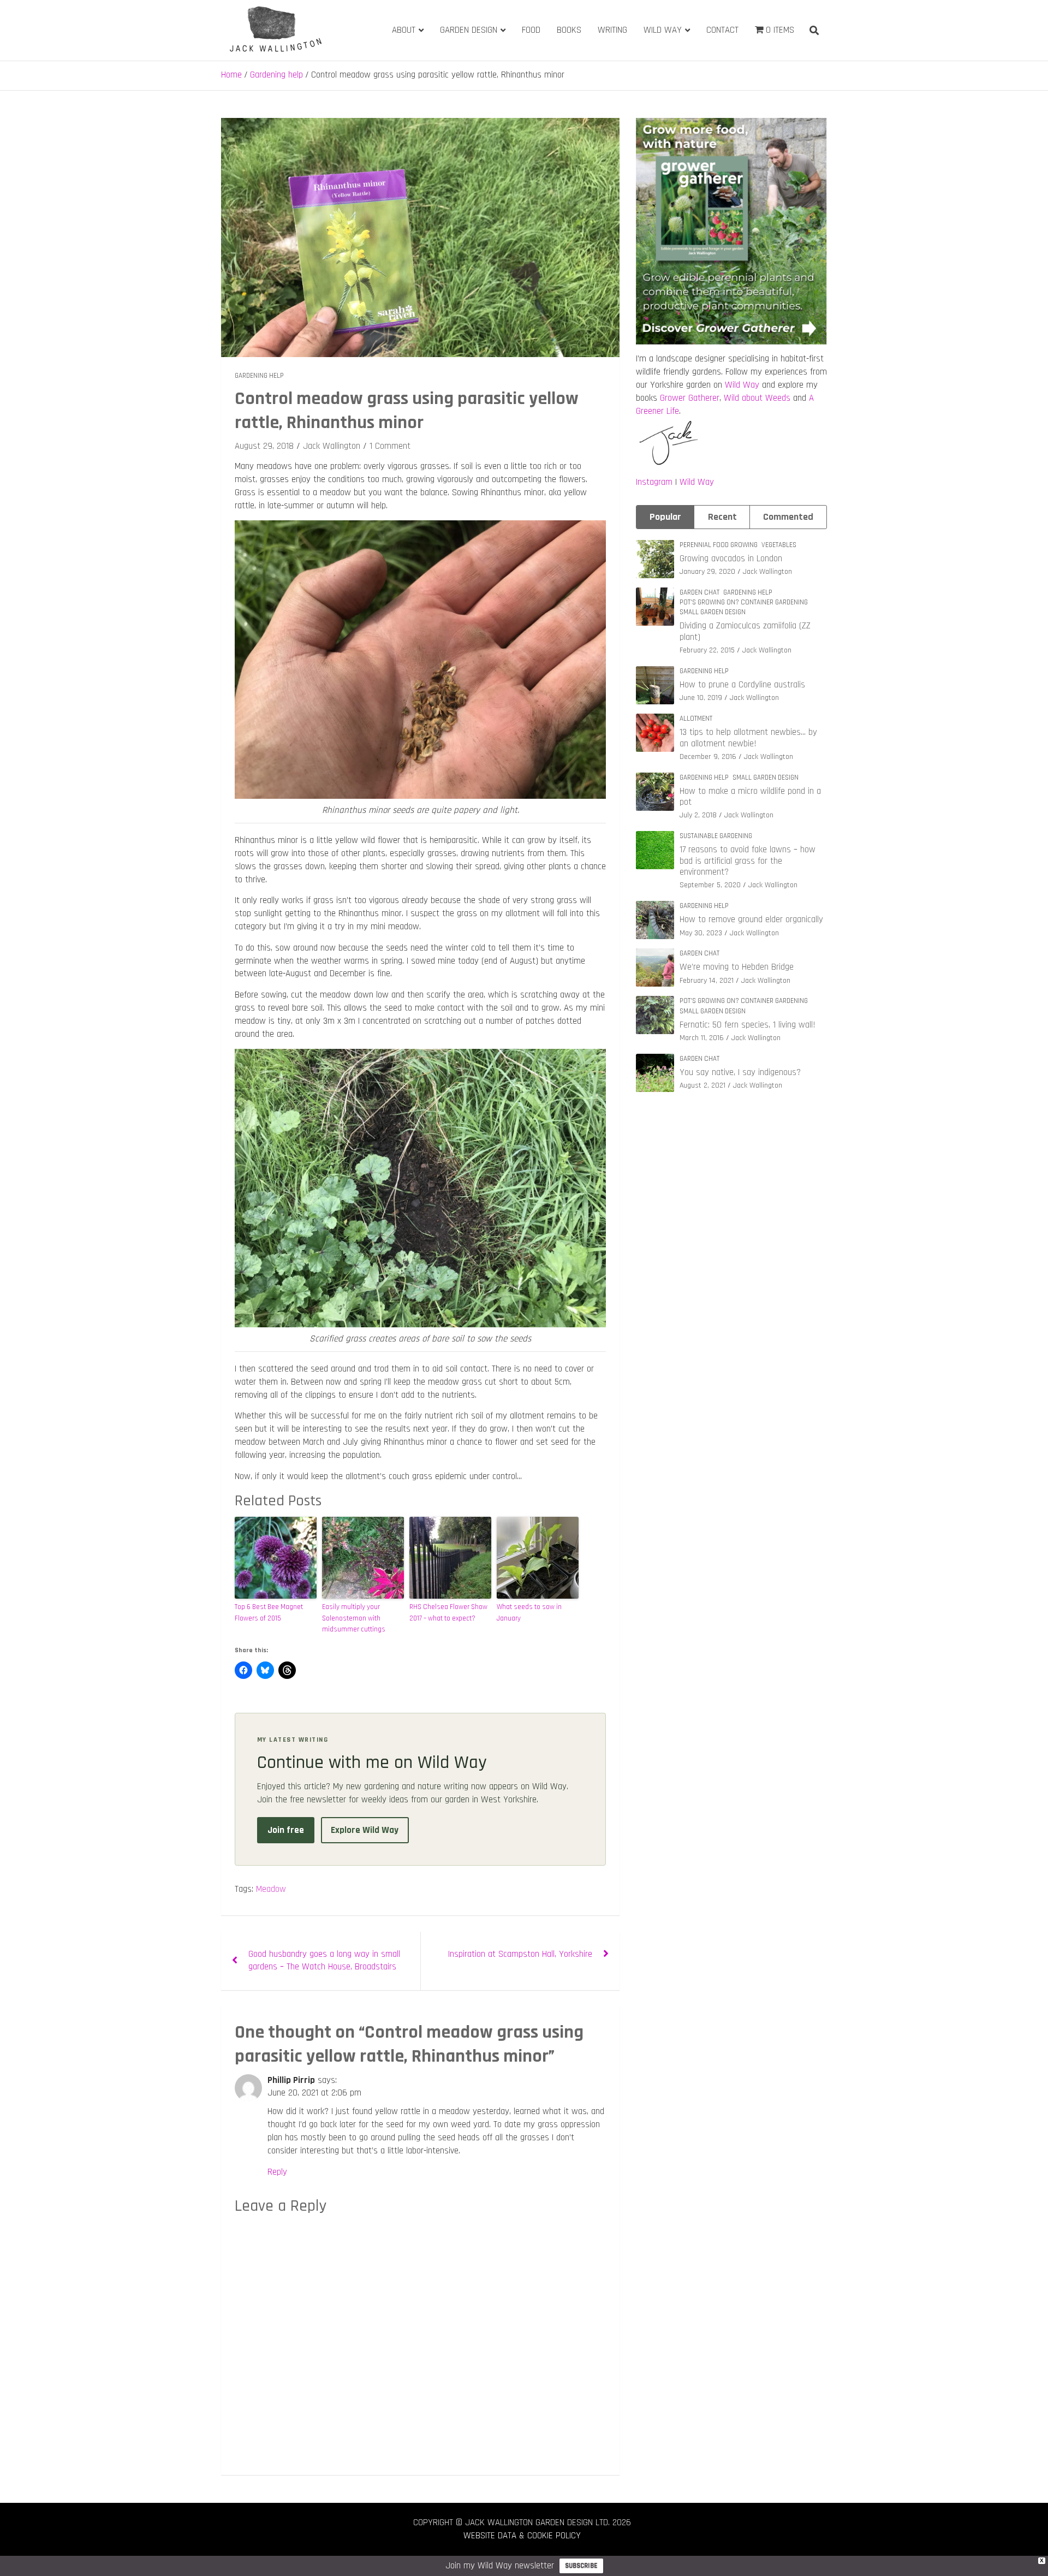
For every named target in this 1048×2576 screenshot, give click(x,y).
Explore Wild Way (365, 1830)
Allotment (696, 719)
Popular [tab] (665, 517)
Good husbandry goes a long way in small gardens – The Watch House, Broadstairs (324, 1961)
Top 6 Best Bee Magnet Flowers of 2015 (269, 1613)
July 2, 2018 (698, 815)
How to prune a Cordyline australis (742, 685)
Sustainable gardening (716, 836)
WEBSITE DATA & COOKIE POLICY (522, 2536)
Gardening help (259, 376)
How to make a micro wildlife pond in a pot (750, 797)
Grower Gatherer (690, 398)
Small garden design (713, 612)
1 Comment (390, 446)
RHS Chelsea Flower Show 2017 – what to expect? (448, 1613)
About (404, 30)
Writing (612, 30)
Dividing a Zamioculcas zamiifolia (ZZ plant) (745, 631)
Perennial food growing (719, 545)
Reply (277, 2172)
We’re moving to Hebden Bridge (737, 967)
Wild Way (663, 30)
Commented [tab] (788, 517)
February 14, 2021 (707, 981)
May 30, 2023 (701, 933)
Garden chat (699, 592)
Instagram (654, 482)
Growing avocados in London (731, 559)
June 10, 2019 (701, 698)
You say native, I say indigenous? (740, 1072)
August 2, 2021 (702, 1085)
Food (531, 30)
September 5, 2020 (710, 885)
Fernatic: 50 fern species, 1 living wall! (748, 1025)
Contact (722, 30)
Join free (286, 1830)
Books (569, 30)
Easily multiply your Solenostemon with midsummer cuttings (354, 1618)
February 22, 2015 (707, 650)
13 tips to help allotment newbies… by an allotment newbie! (748, 738)
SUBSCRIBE (581, 2566)
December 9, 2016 (708, 757)
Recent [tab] (722, 517)
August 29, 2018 (264, 446)
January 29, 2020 (707, 572)
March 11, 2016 (702, 1038)
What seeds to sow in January (529, 1613)
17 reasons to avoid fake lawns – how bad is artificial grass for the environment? (748, 861)
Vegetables (779, 545)
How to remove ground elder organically (751, 919)
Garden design (469, 30)
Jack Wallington (332, 446)
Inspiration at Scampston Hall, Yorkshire (520, 1954)
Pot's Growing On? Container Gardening (744, 602)
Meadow (271, 1889)
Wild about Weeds (757, 398)
